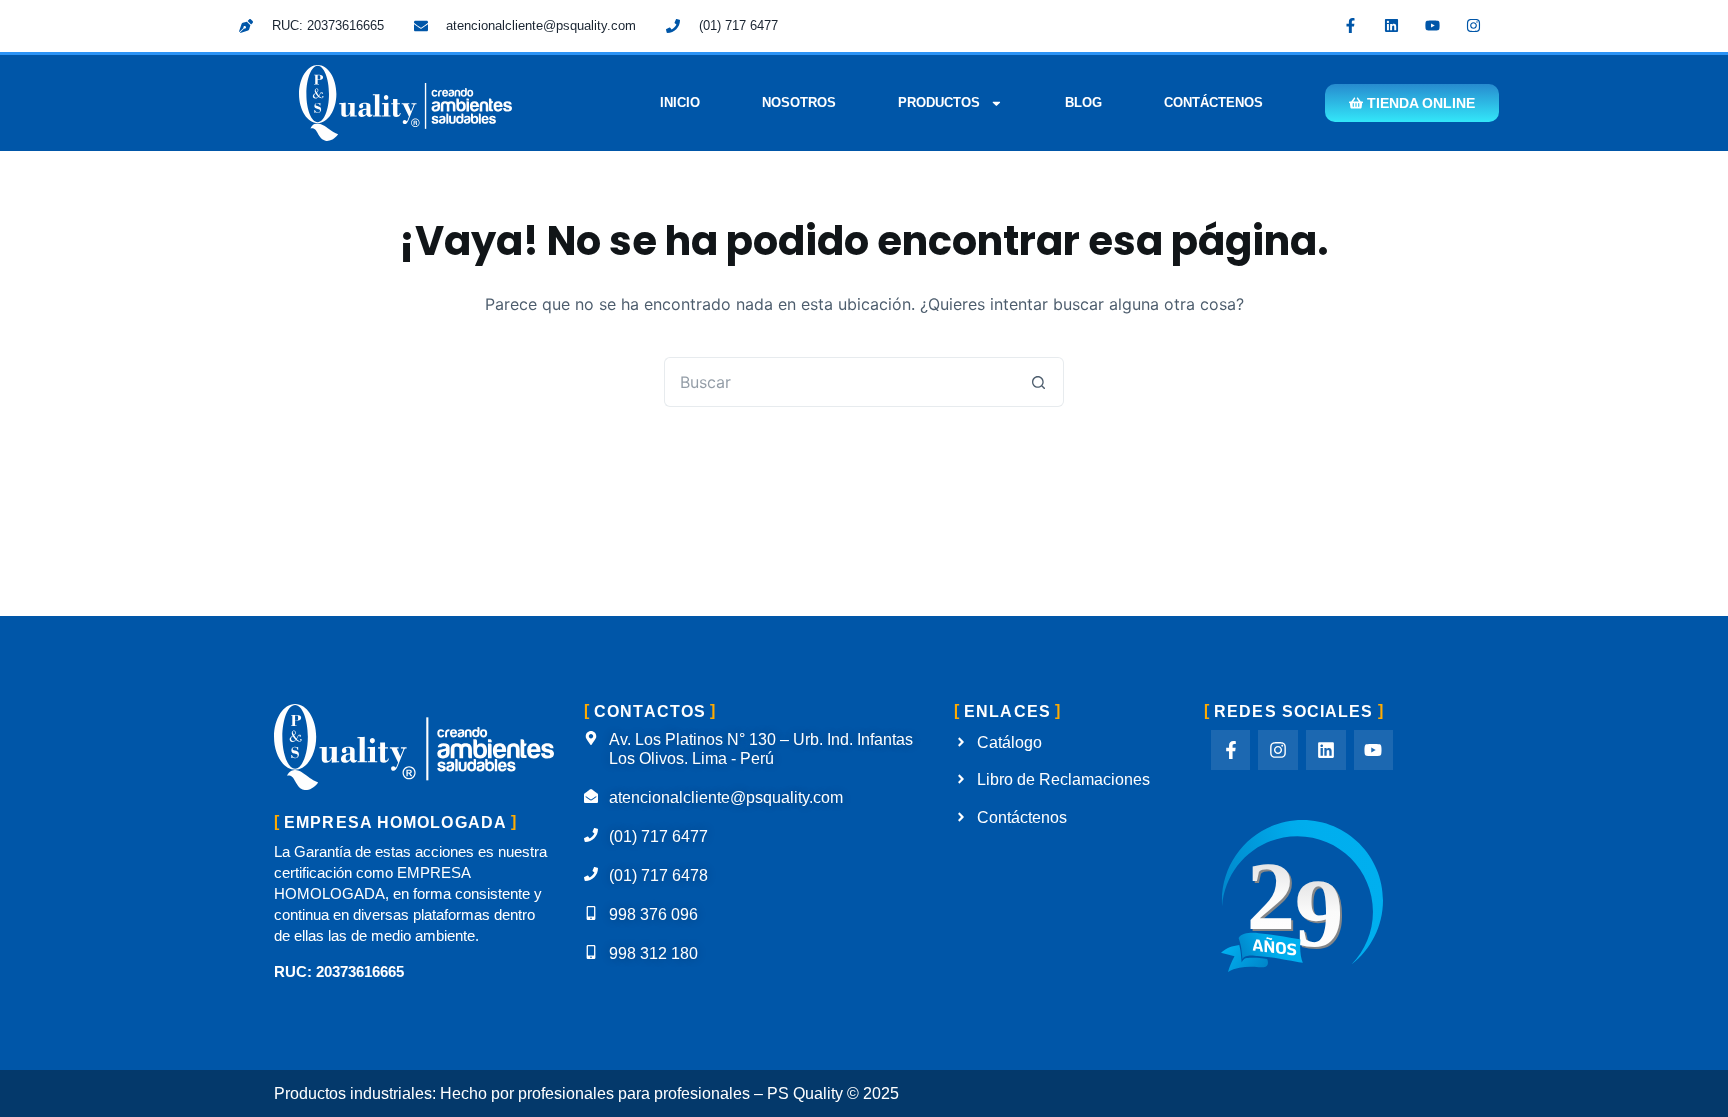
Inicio (680, 102)
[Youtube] (1433, 25)
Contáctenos (1213, 102)
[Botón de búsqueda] (1039, 382)
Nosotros (799, 102)
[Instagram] (1474, 25)
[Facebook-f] (1351, 25)
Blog (1083, 102)
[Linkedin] (1392, 25)
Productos (939, 102)
